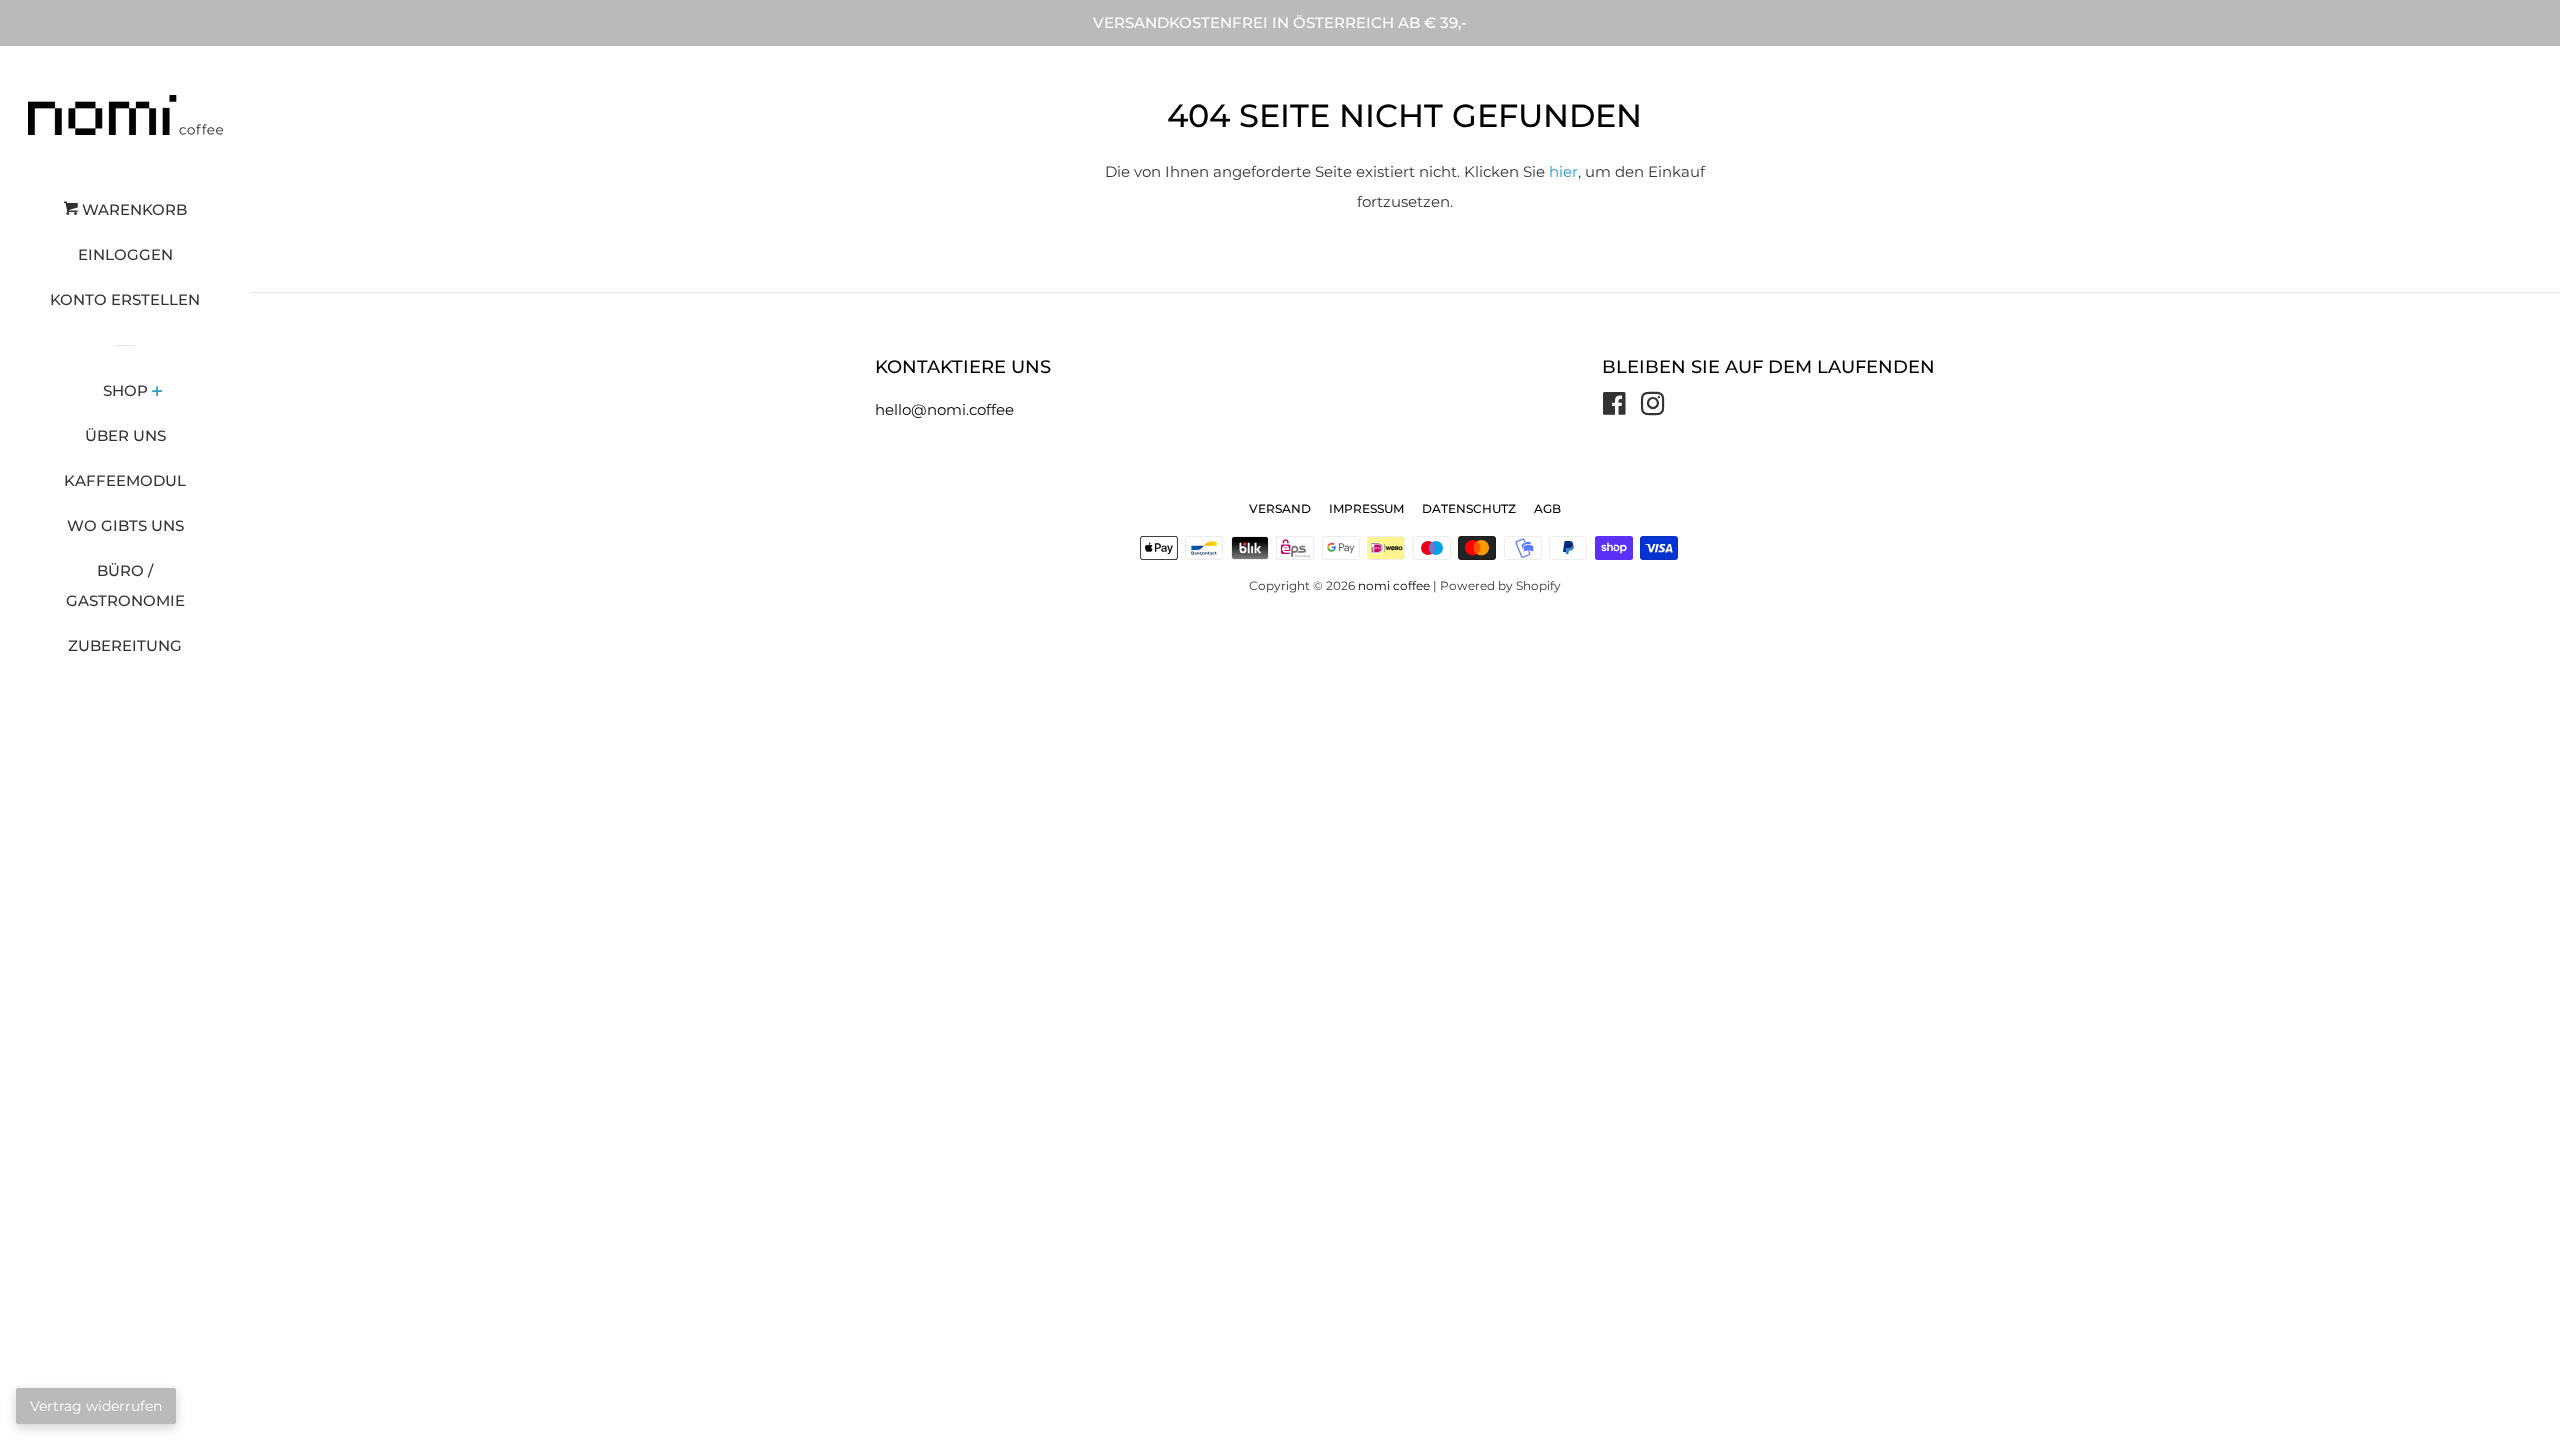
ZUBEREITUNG (125, 645)
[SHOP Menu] (157, 393)
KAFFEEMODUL (125, 480)
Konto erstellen (125, 299)
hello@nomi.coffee (944, 409)
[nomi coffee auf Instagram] (1653, 407)
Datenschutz (1469, 508)
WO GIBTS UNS (125, 525)
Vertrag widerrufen (96, 1406)
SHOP (125, 390)
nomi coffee (1394, 585)
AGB (1547, 508)
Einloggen (125, 254)
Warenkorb (132, 209)
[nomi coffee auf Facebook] (1614, 407)
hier (1563, 171)
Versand (1280, 508)
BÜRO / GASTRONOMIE (125, 585)
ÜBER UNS (125, 435)
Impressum (1366, 508)
